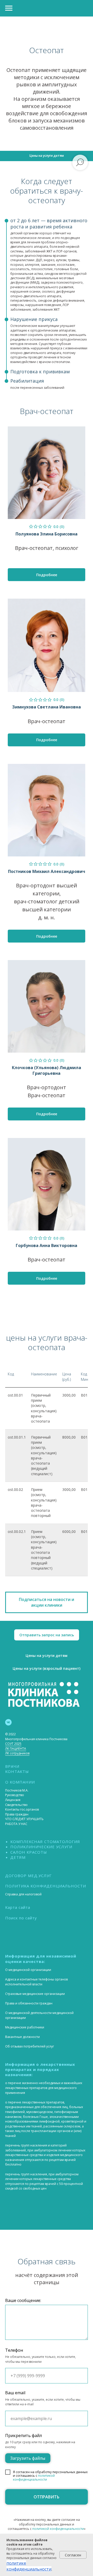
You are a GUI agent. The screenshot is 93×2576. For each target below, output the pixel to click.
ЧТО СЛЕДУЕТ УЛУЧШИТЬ (24, 1819)
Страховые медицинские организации (35, 1994)
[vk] (8, 1722)
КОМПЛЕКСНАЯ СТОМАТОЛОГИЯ (45, 1842)
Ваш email (15, 2393)
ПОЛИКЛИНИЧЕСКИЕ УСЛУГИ (41, 1847)
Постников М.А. (17, 1790)
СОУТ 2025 (13, 1744)
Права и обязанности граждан (29, 2003)
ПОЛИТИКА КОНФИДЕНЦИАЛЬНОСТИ (46, 1886)
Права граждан (17, 1814)
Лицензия (13, 1800)
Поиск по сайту (21, 1918)
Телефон (14, 2350)
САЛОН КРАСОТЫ (29, 1852)
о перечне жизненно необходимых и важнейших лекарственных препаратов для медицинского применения (44, 2088)
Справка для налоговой (23, 1894)
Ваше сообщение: (23, 2300)
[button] (47, 1602)
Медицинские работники (25, 2027)
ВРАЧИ (12, 1766)
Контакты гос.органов (22, 1809)
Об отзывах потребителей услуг (30, 2046)
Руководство (15, 1795)
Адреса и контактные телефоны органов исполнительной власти (36, 1982)
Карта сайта (18, 1907)
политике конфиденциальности (29, 2566)
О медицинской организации (28, 1970)
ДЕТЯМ (18, 1857)
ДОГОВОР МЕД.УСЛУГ (28, 1876)
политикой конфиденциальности (34, 2477)
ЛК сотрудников (17, 1753)
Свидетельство (16, 1805)
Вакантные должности (22, 2037)
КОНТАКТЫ (17, 1771)
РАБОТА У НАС (16, 1824)
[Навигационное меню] (9, 8)
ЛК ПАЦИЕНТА (16, 1749)
